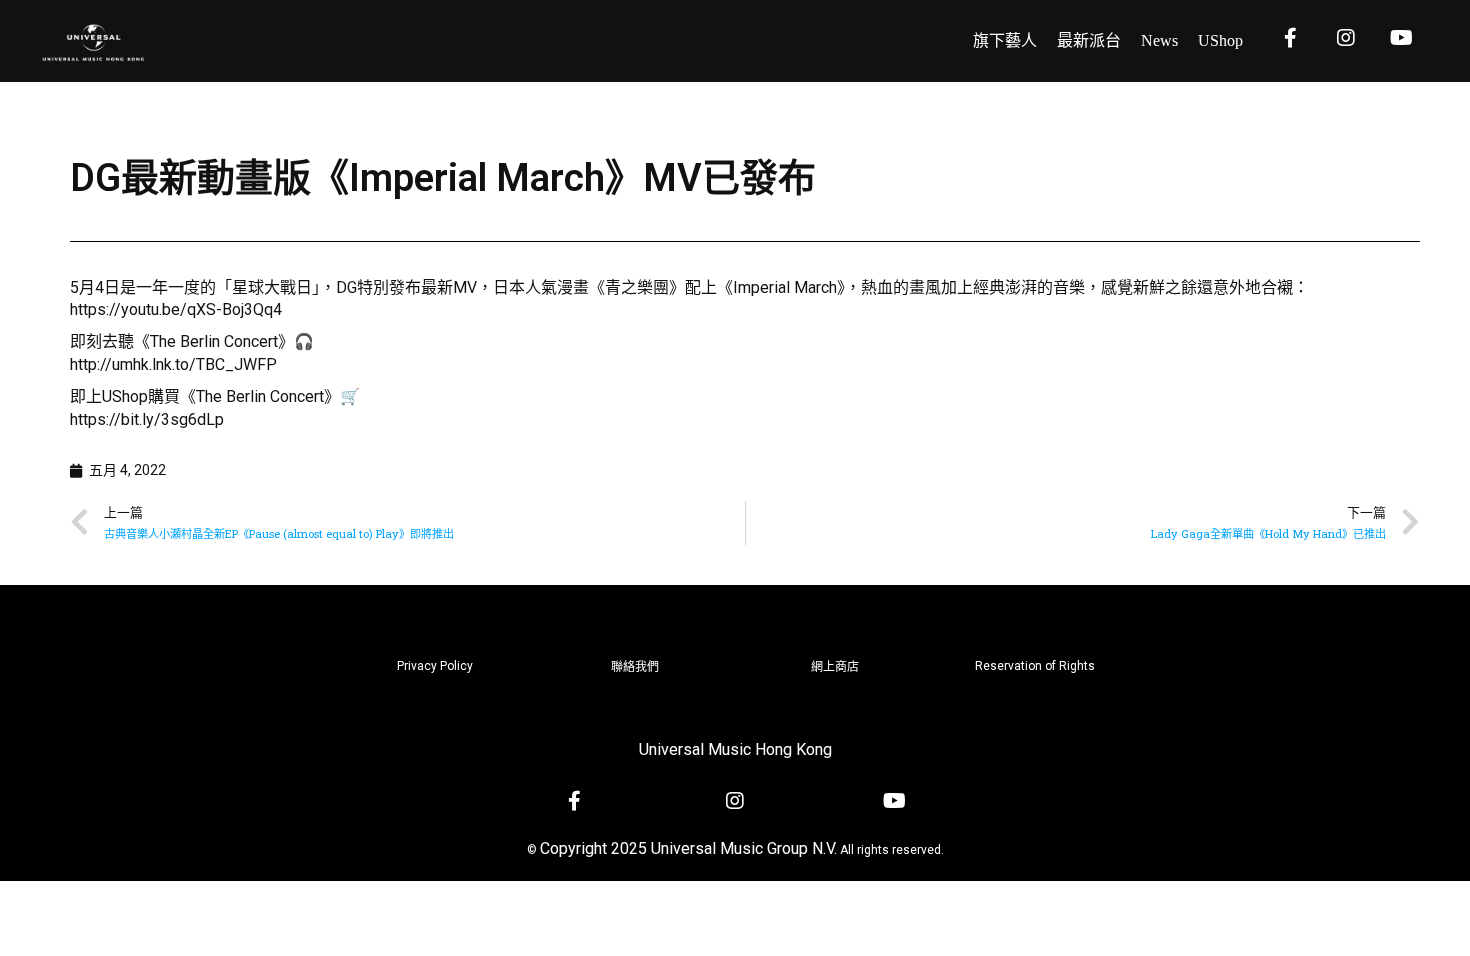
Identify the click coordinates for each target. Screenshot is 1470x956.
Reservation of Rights (1035, 666)
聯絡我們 (635, 667)
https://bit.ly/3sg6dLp (147, 419)
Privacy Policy (435, 666)
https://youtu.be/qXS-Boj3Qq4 (176, 309)
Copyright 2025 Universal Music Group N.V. (688, 848)
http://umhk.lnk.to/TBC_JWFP (173, 364)
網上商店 (835, 667)
